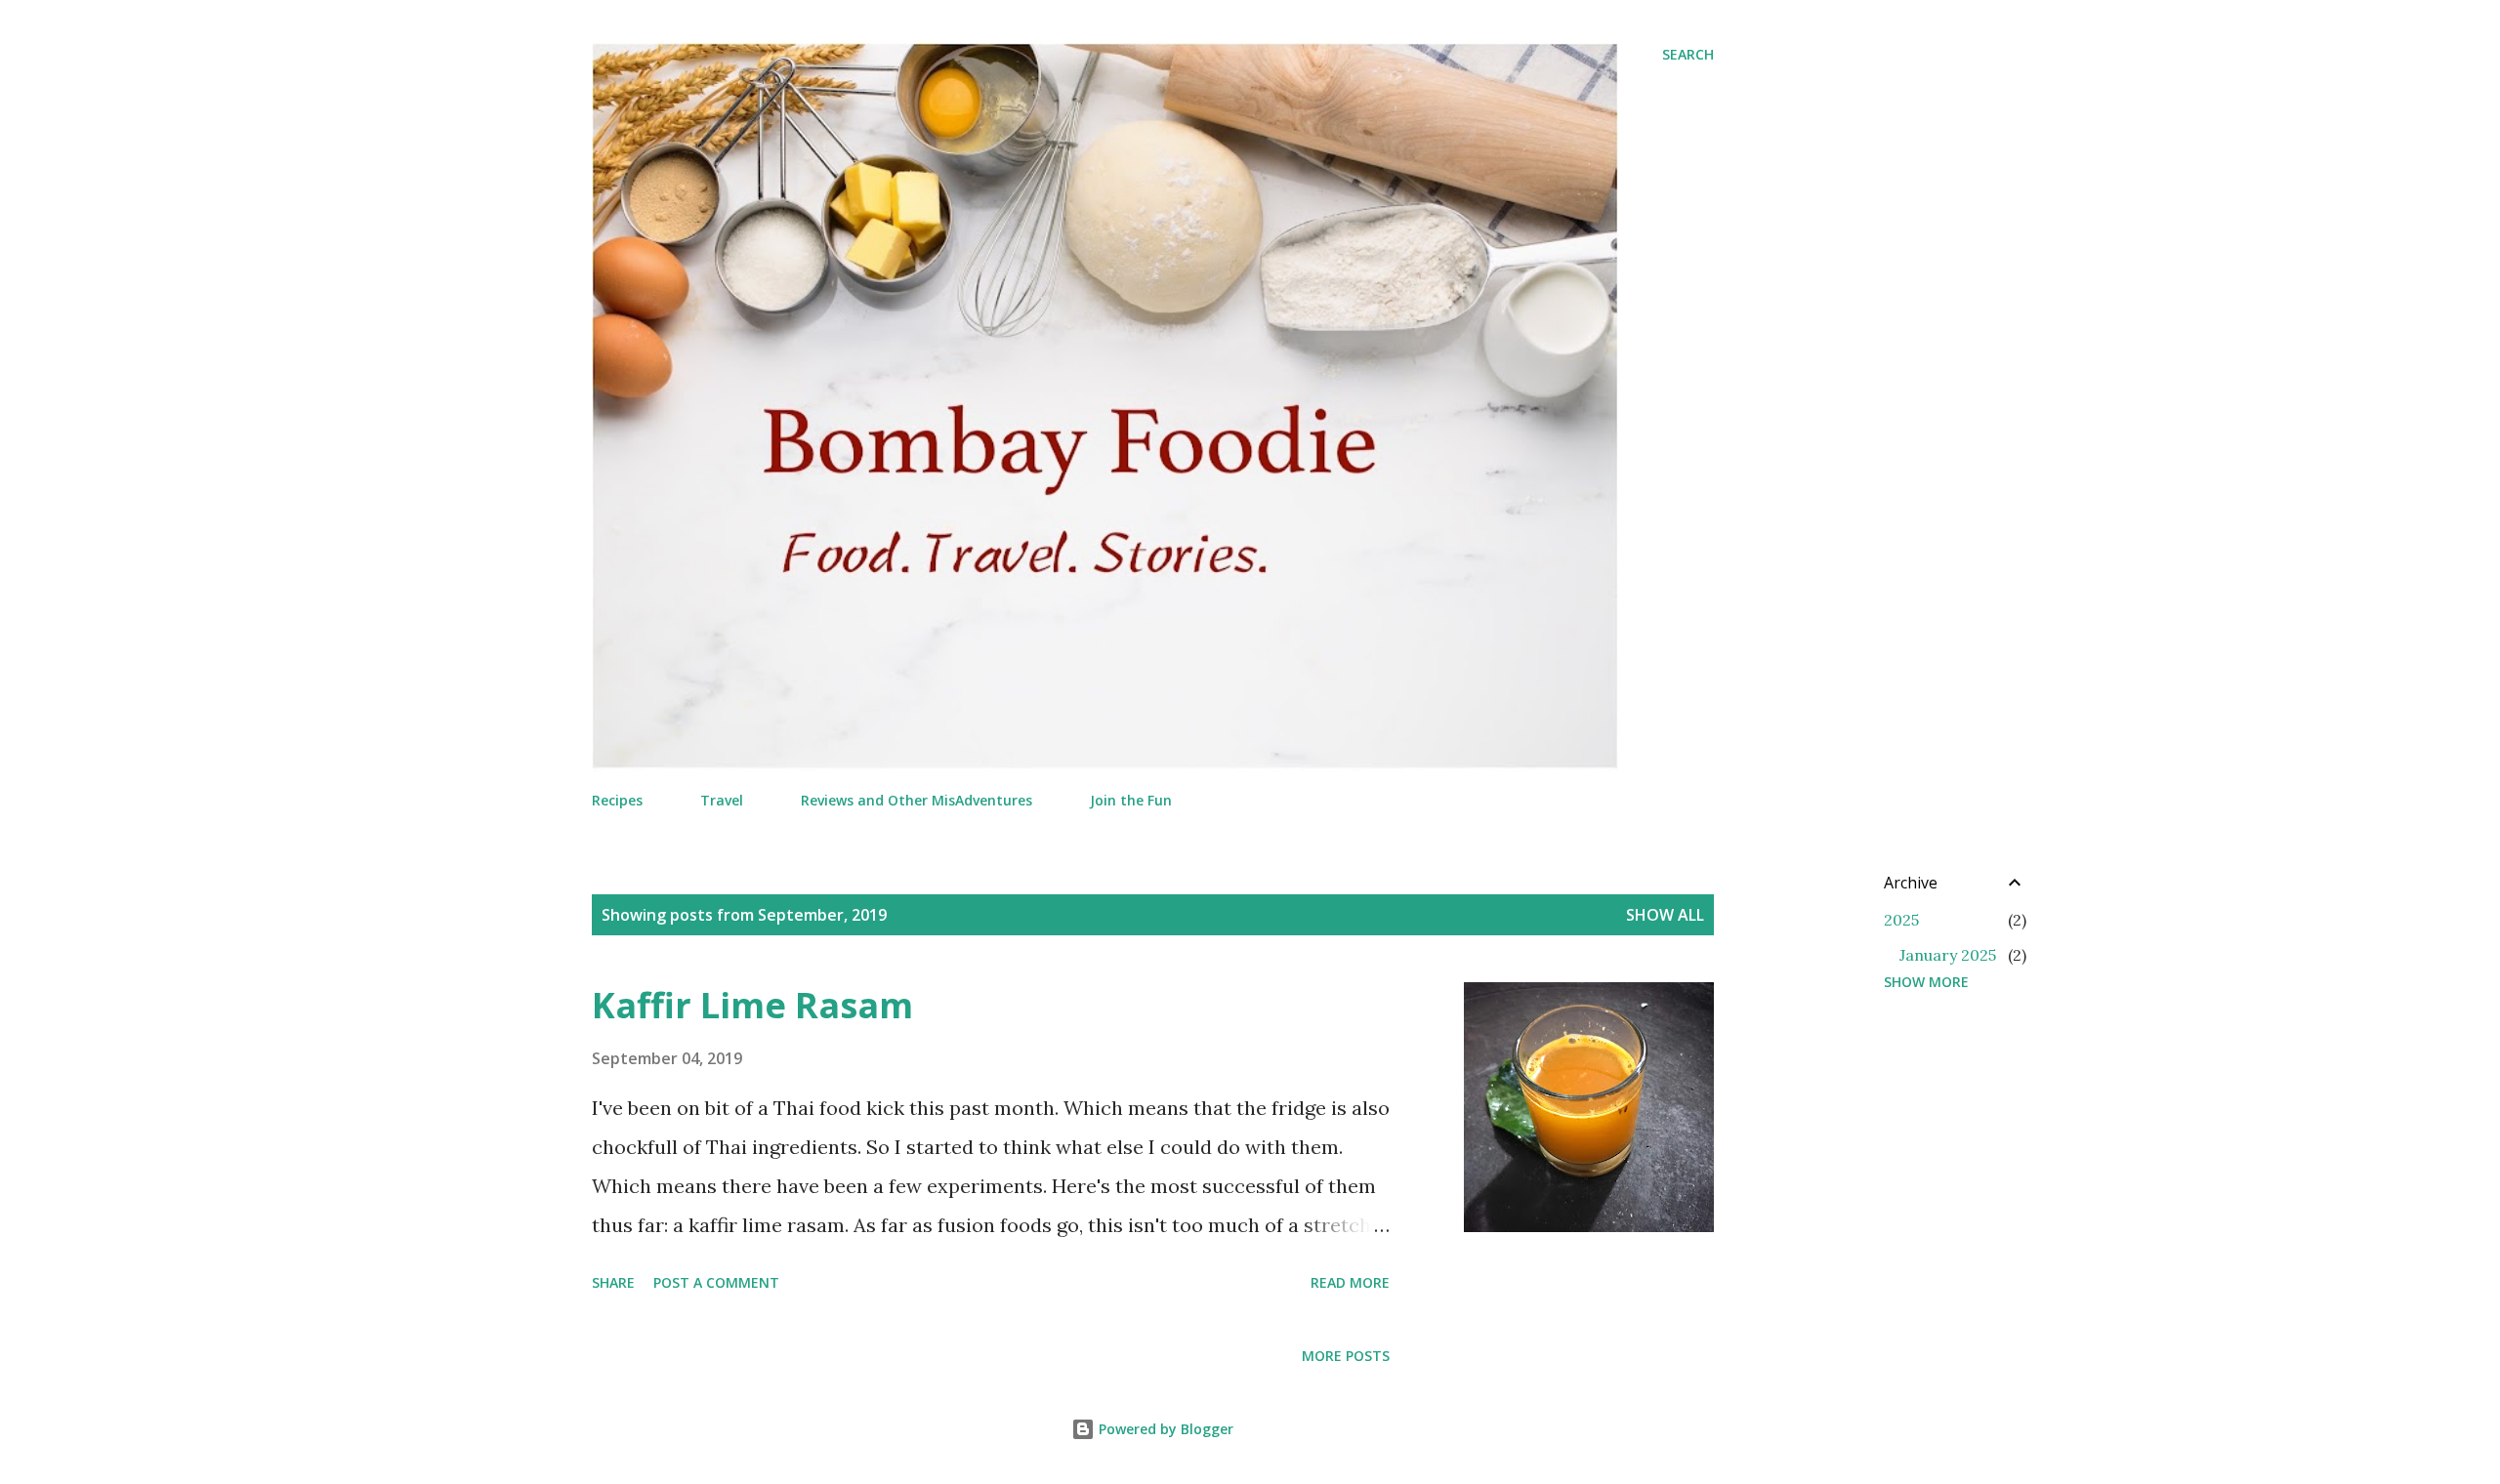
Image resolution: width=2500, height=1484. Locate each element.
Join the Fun (1131, 800)
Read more (1350, 1282)
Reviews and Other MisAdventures (917, 800)
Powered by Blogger (1164, 1429)
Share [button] (613, 1282)
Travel (722, 800)
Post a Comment (716, 1282)
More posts (1346, 1356)
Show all (1665, 915)
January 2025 (1948, 955)
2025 (1901, 920)
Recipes (617, 800)
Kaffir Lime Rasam (752, 1005)
